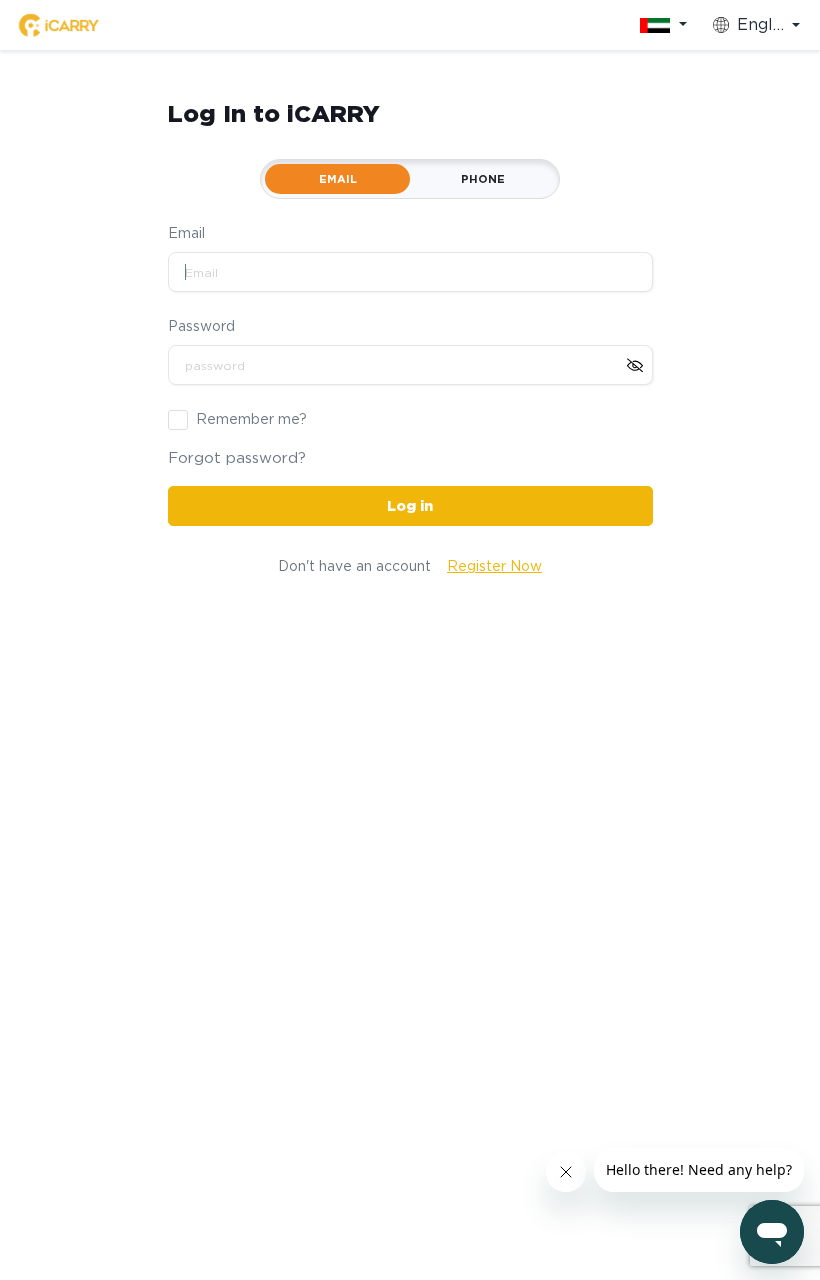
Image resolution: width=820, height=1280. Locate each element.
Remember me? (251, 419)
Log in (410, 506)
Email (186, 233)
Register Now (494, 566)
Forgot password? (237, 458)
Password (201, 326)
